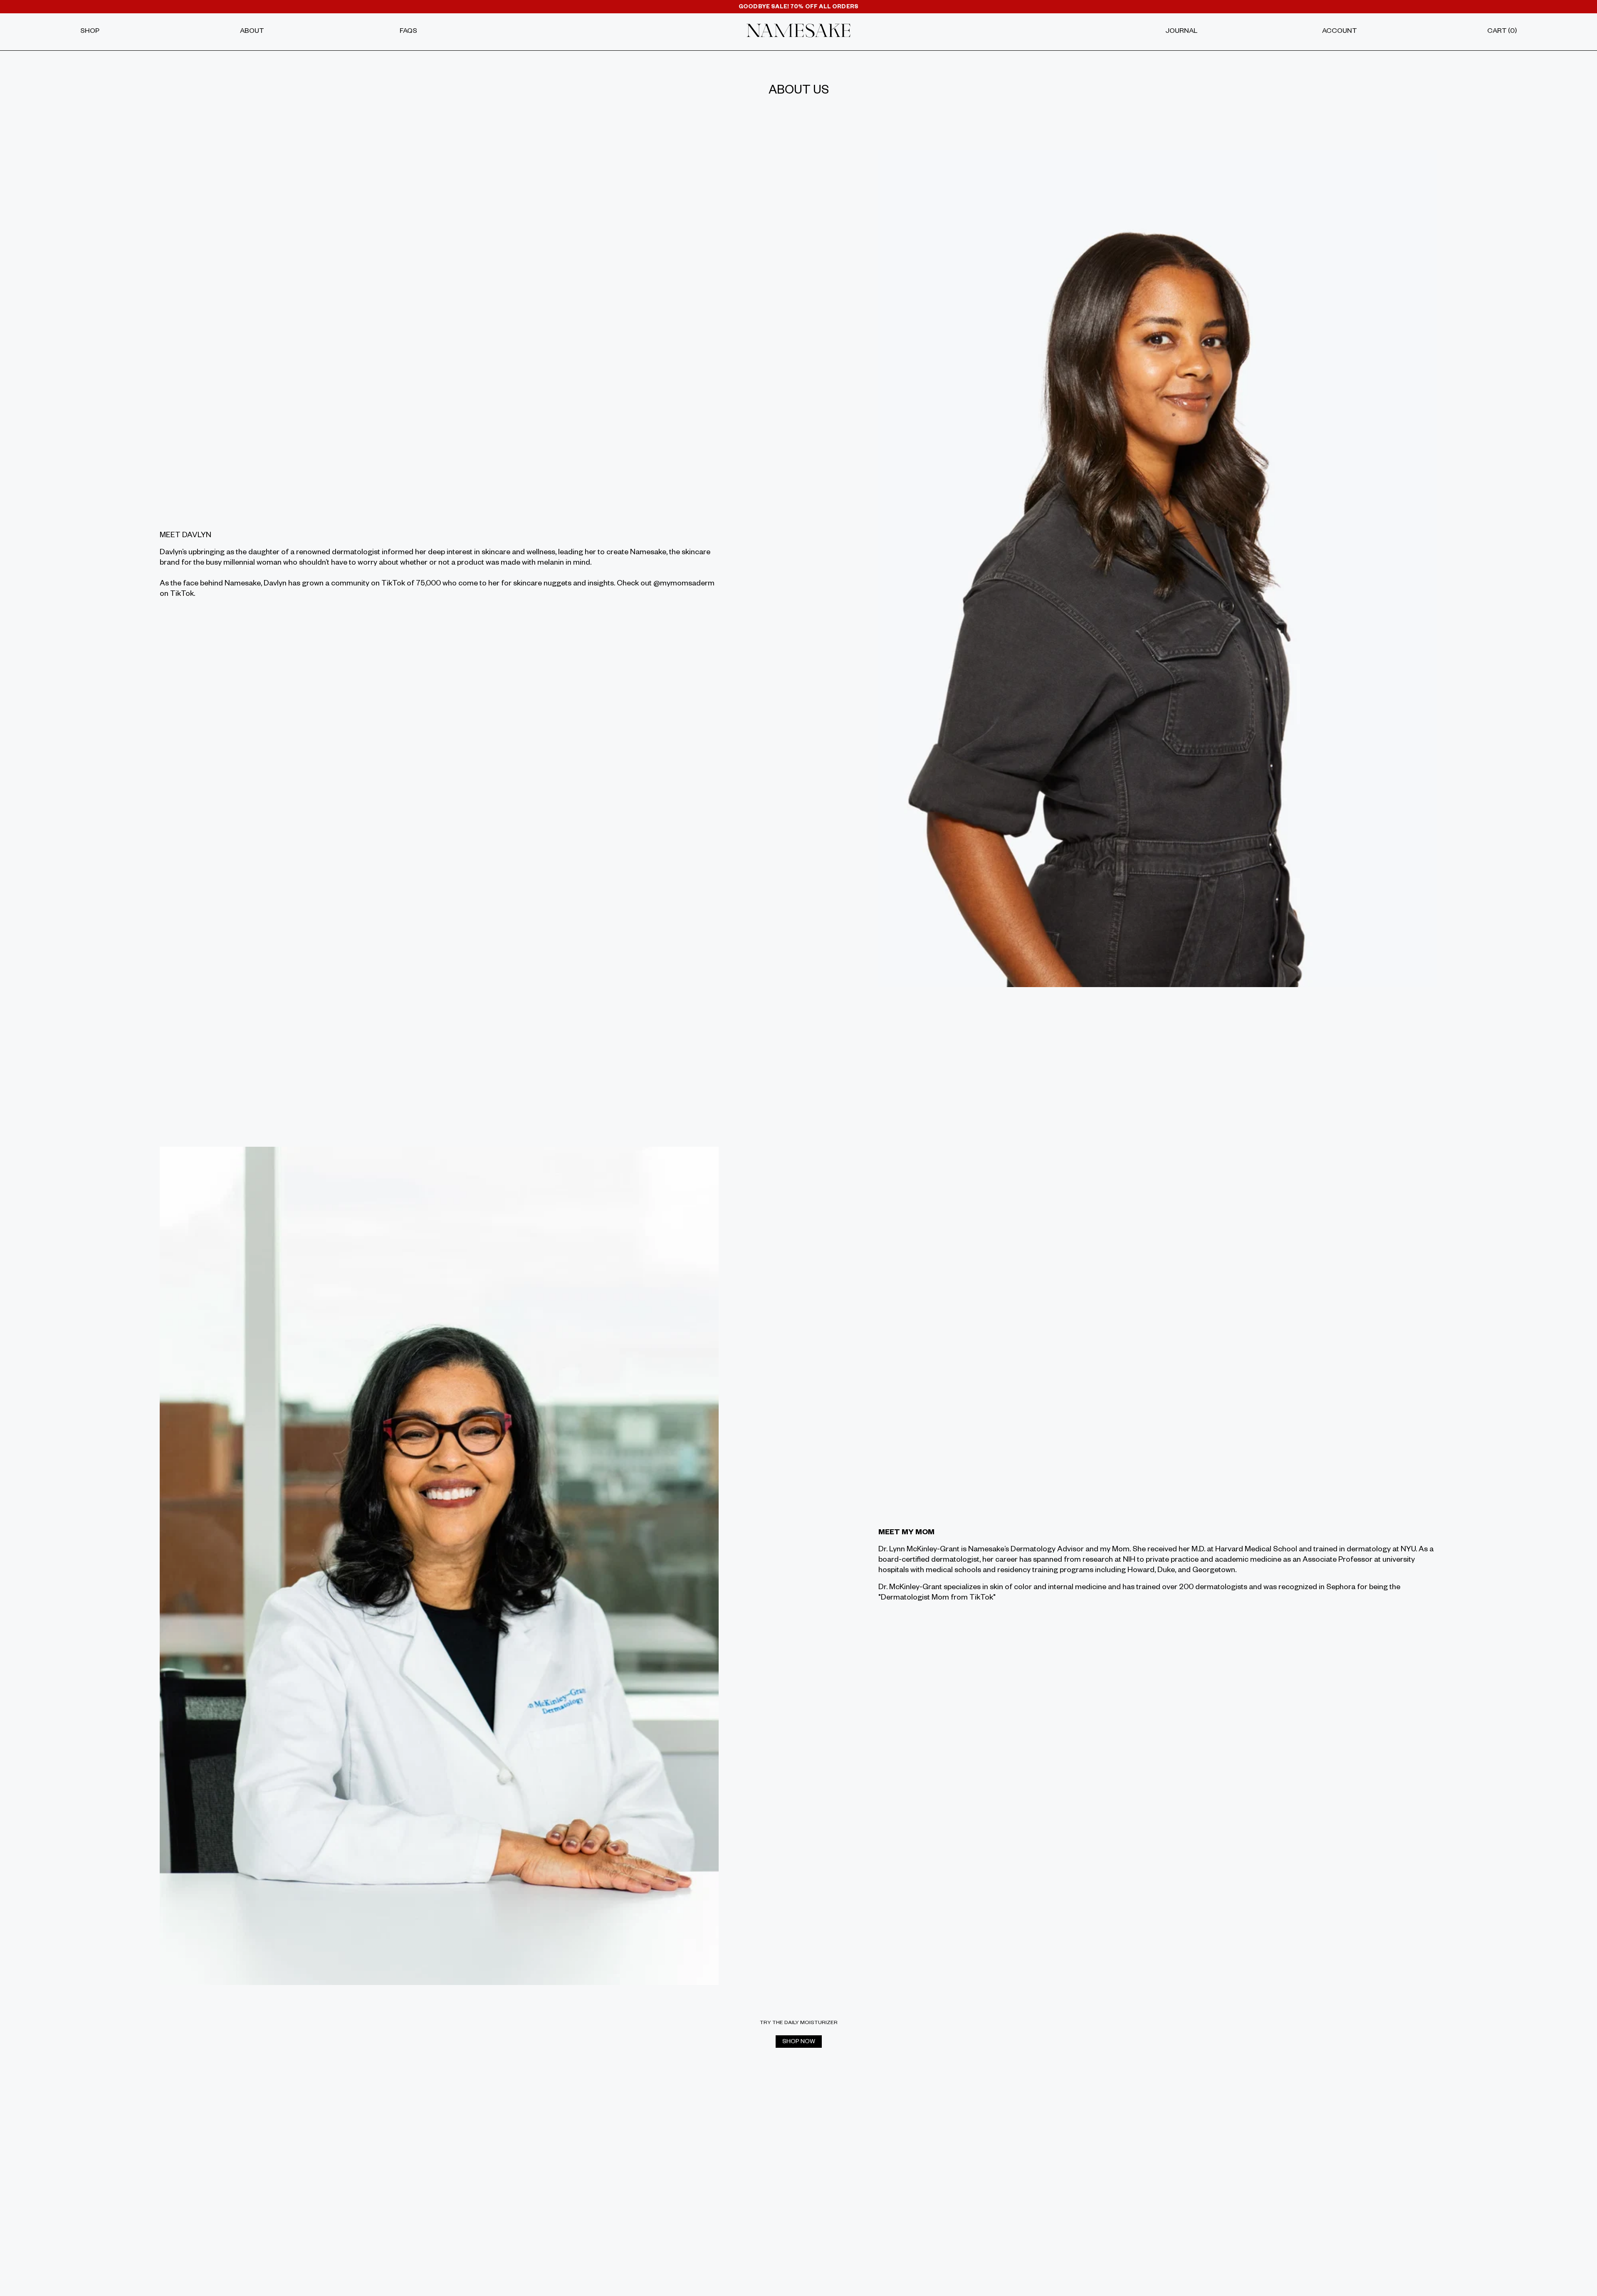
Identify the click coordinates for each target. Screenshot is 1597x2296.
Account (1340, 32)
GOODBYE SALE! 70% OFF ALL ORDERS (798, 8)
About (252, 32)
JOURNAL (1181, 32)
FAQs (408, 32)
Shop (90, 32)
